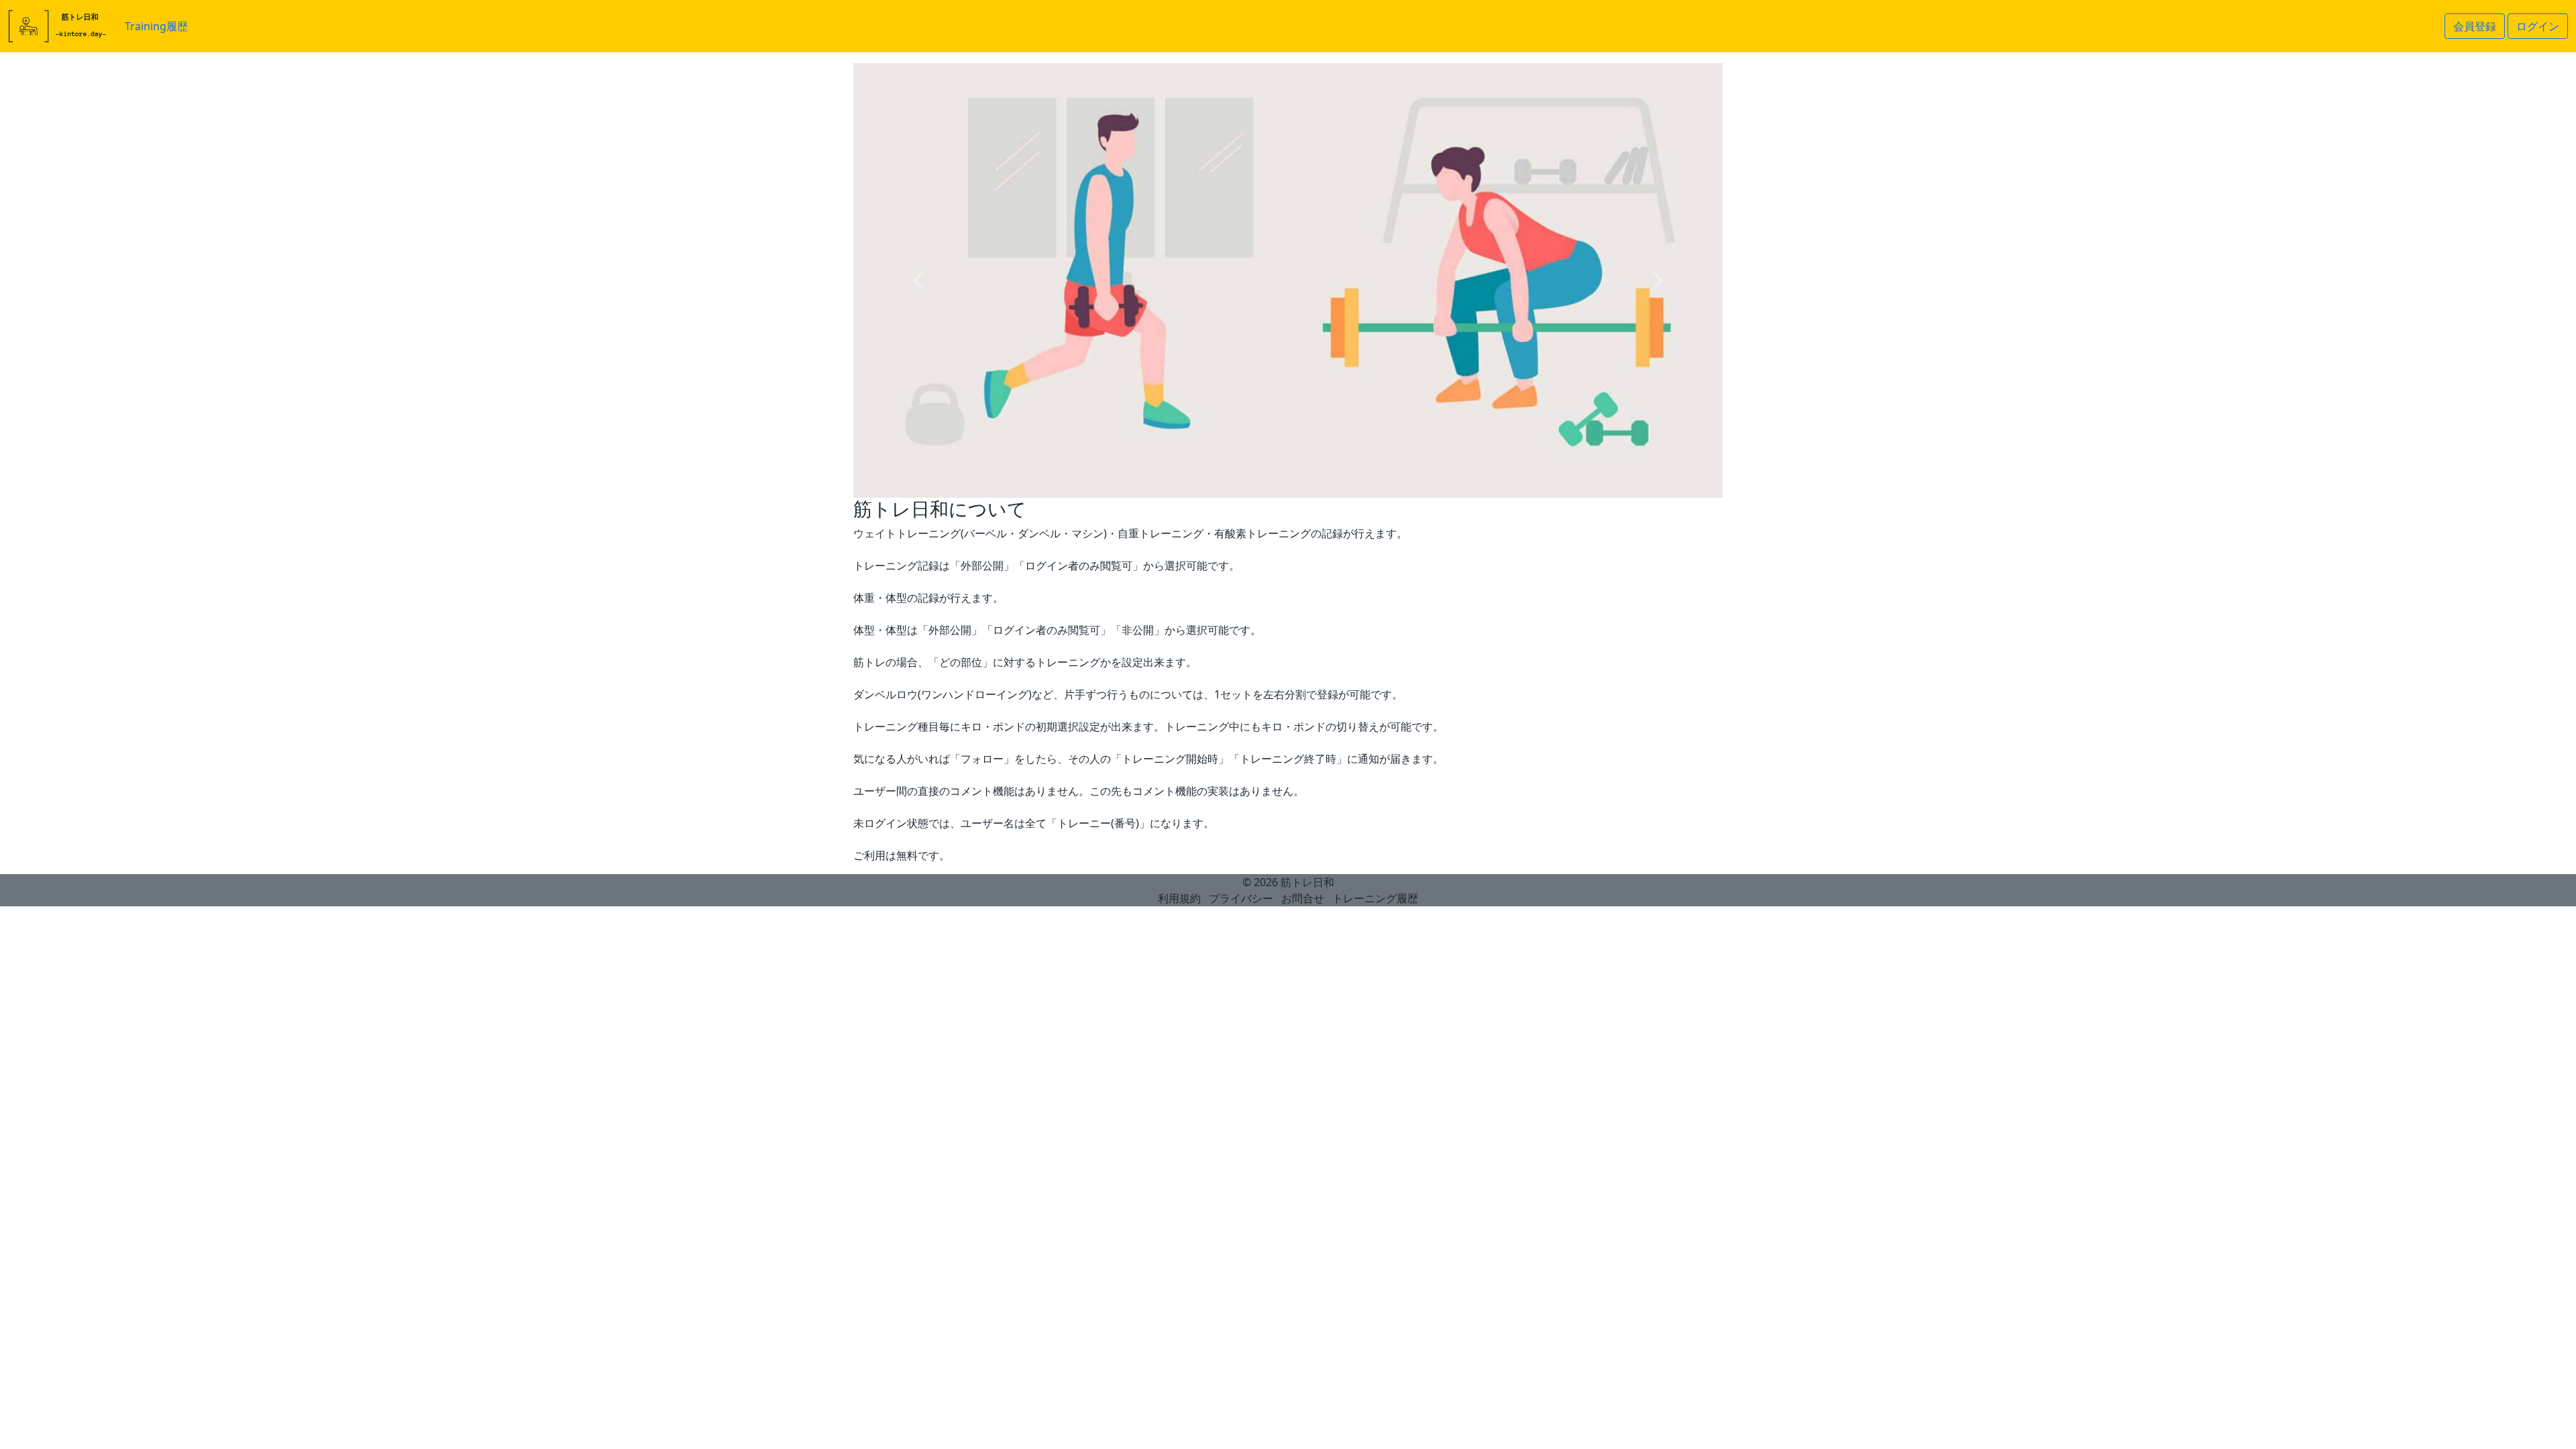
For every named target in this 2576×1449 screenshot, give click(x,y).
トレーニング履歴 (1375, 898)
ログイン (2538, 26)
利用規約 (1179, 898)
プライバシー (1241, 898)
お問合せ (1303, 898)
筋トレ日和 (1307, 882)
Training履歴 (156, 26)
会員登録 (2475, 26)
